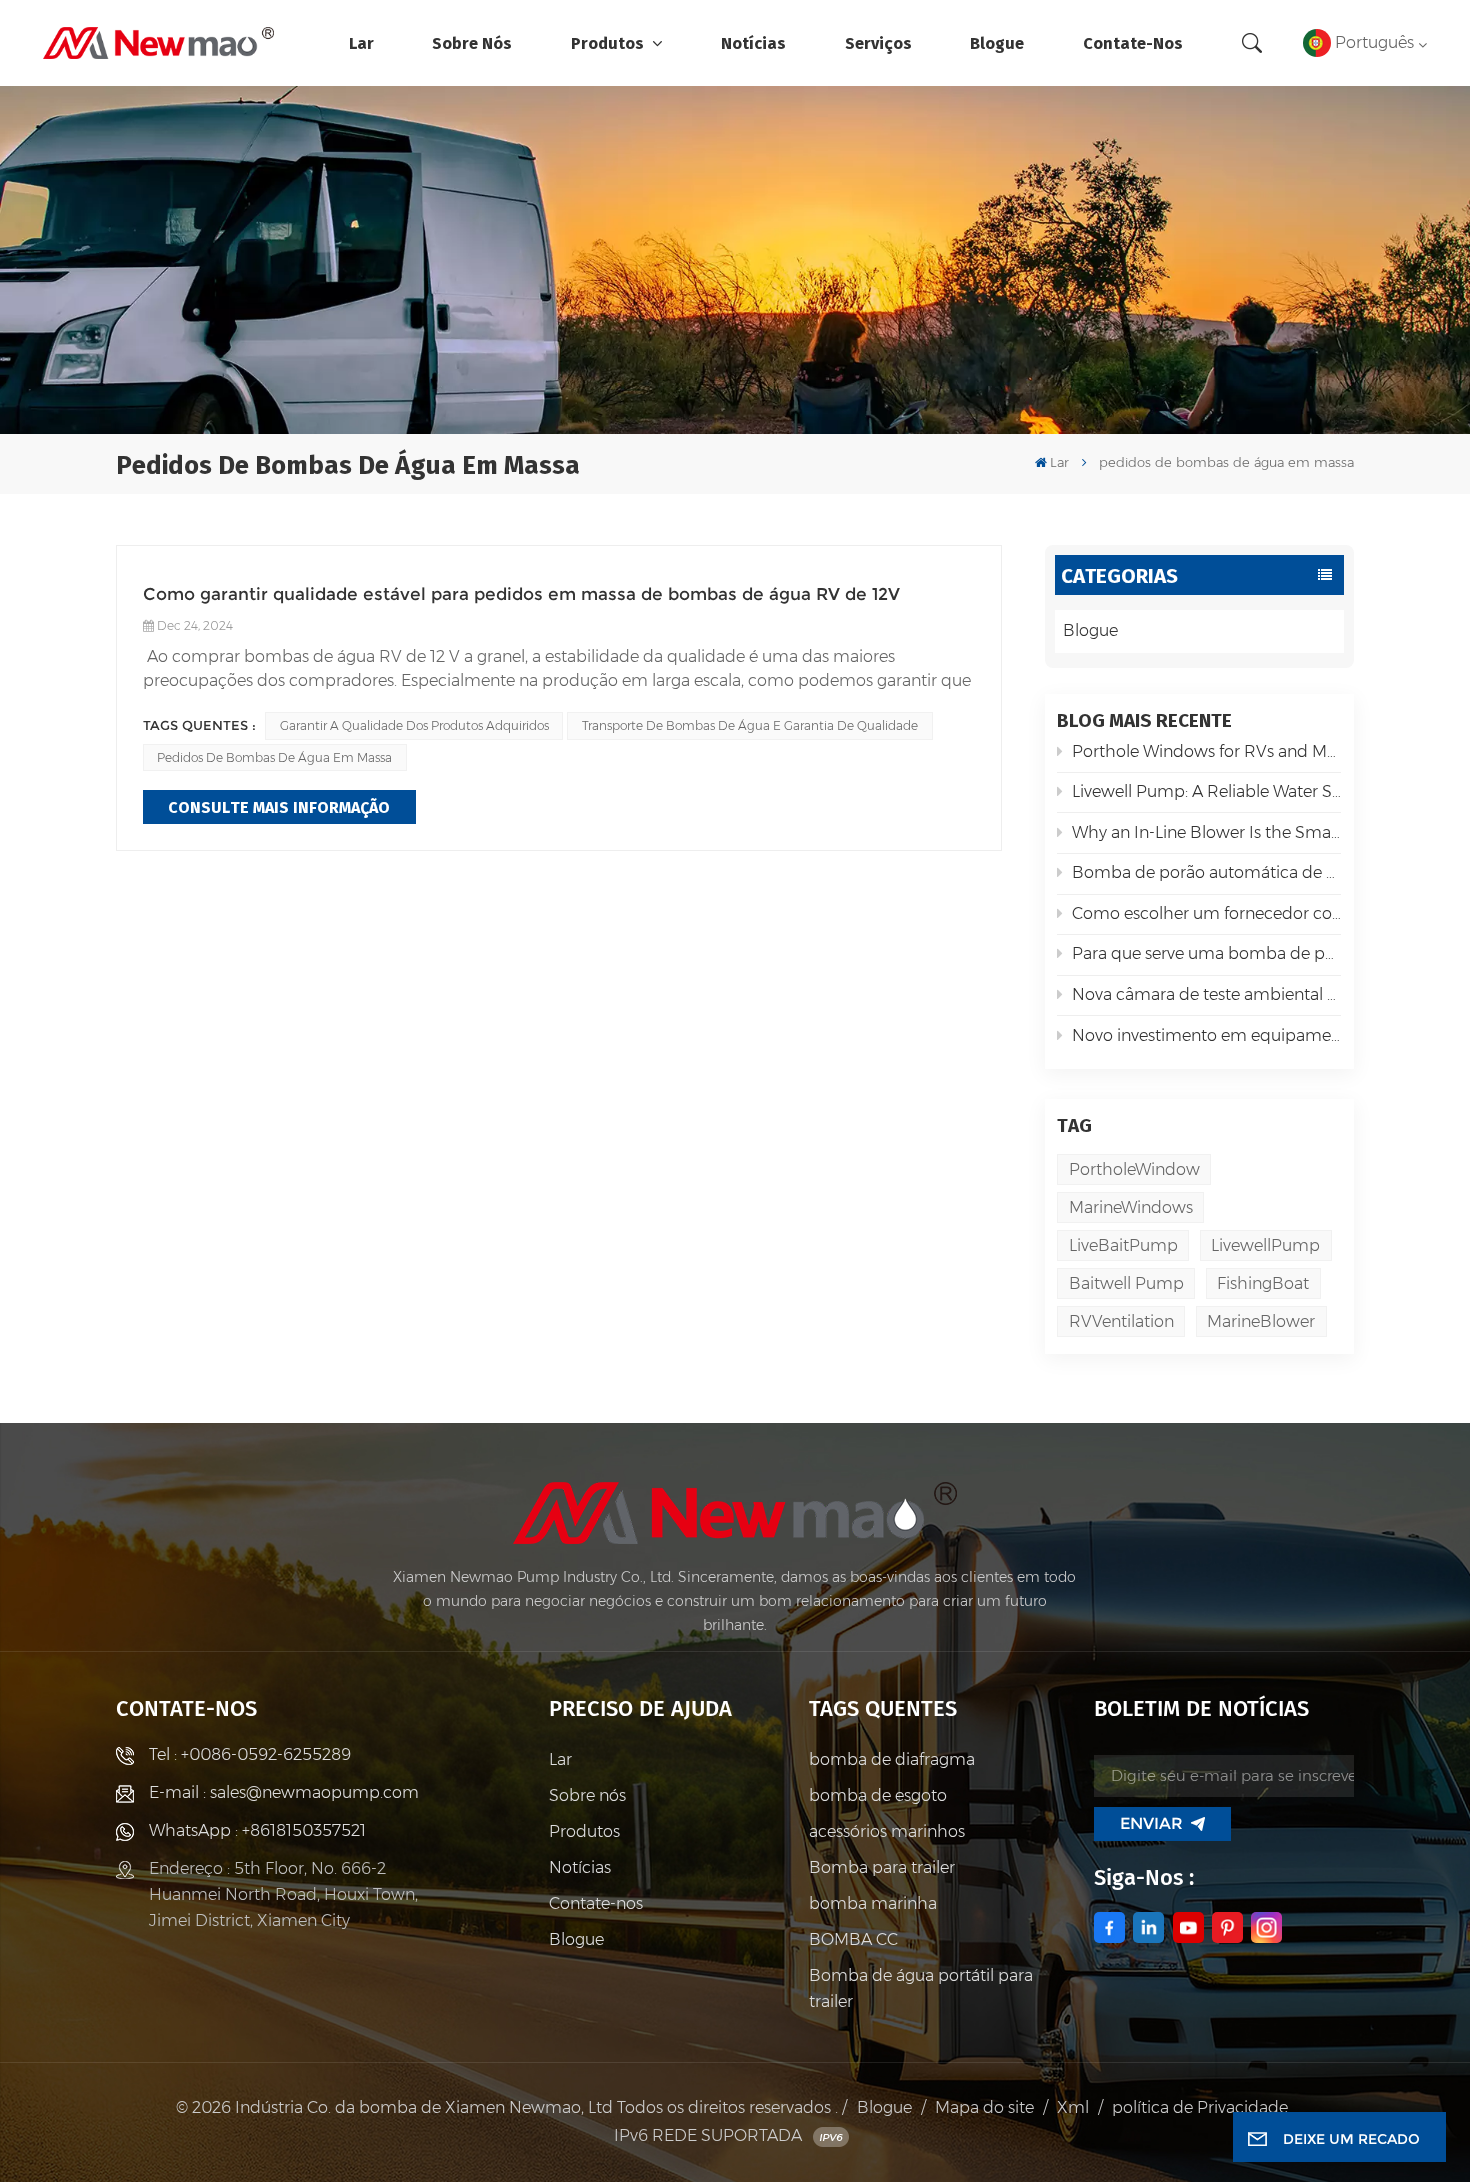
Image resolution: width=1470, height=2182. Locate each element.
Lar (361, 42)
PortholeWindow (1134, 1169)
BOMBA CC (853, 1939)
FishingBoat (1263, 1283)
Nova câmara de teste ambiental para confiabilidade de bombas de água (1206, 994)
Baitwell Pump (1126, 1283)
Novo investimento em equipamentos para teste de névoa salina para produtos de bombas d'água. (1206, 1035)
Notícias (753, 42)
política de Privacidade (1200, 2107)
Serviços (878, 42)
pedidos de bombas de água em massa (274, 757)
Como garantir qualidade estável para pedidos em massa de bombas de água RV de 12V (521, 593)
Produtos (609, 42)
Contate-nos (1133, 42)
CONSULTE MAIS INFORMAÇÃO (279, 806)
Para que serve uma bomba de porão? (1206, 953)
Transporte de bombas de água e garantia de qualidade (750, 725)
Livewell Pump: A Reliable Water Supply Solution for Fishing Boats (1206, 791)
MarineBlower (1261, 1321)
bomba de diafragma (892, 1759)
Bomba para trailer (882, 1867)
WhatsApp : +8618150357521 (257, 1830)
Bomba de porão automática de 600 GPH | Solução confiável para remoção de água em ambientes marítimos (1206, 872)
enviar (1151, 1823)
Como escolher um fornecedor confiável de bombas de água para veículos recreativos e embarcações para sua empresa (1206, 913)
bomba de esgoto (878, 1795)
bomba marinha (873, 1903)
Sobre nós (472, 42)
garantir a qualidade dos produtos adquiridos (414, 725)
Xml (1073, 2107)
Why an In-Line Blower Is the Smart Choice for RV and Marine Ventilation (1206, 832)
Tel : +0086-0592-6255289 (250, 1754)
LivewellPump (1265, 1245)
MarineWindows (1131, 1207)
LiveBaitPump (1123, 1245)
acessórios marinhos (887, 1831)
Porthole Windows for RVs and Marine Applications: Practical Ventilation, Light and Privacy (1206, 751)
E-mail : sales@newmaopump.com (284, 1792)
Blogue (997, 42)
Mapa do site (984, 2107)
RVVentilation (1121, 1321)
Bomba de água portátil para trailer (921, 1988)
